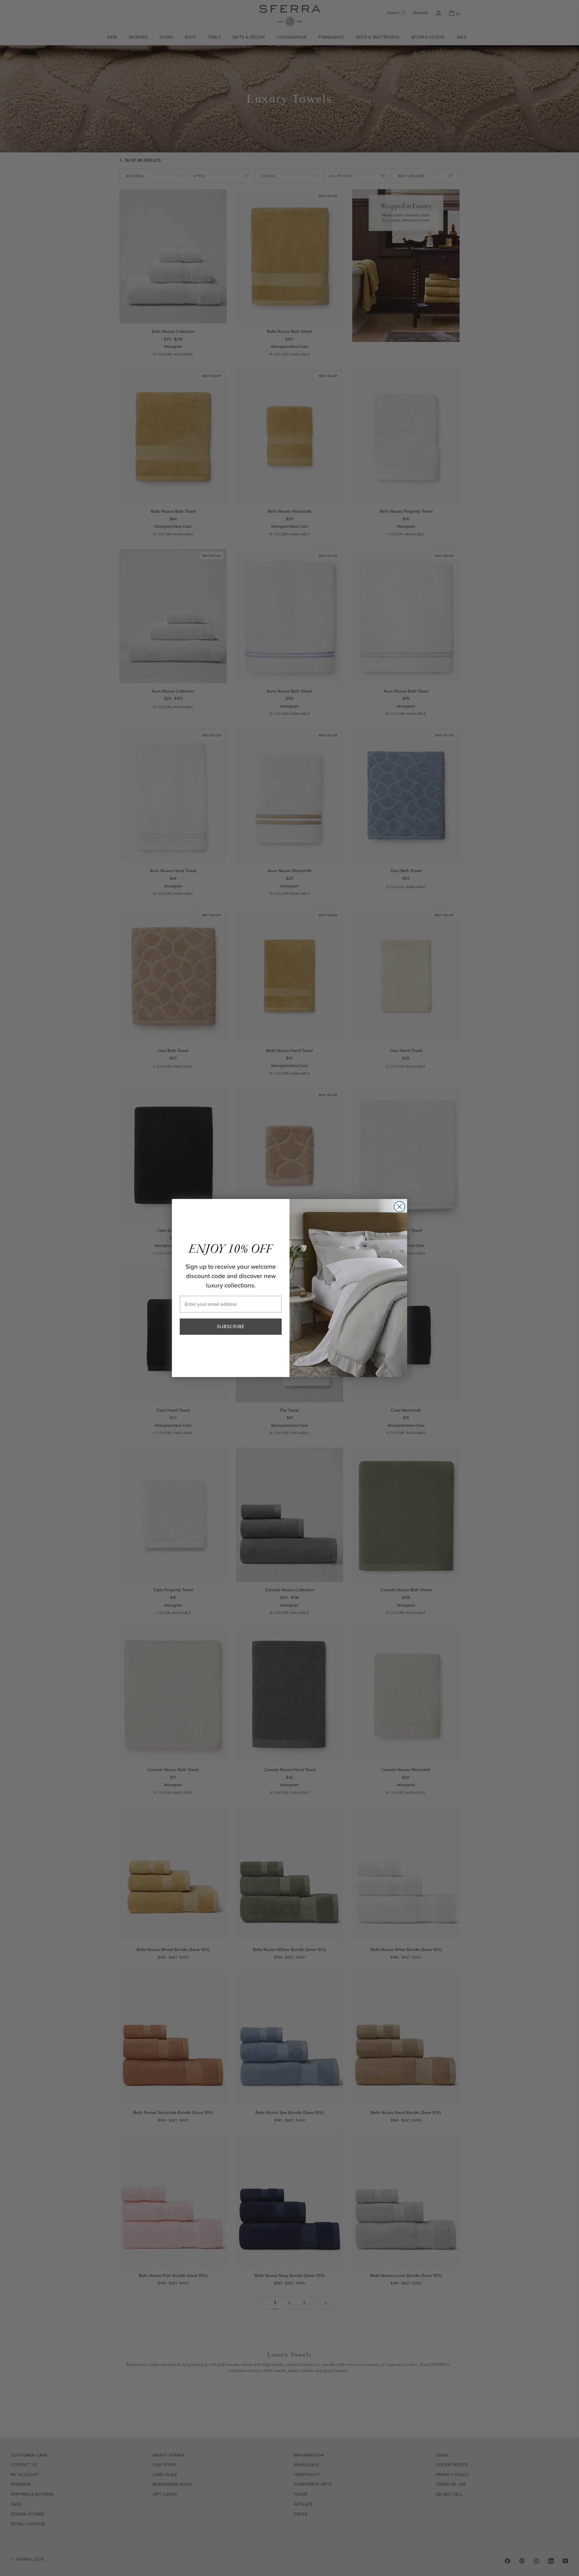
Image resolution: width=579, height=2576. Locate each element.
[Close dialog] (399, 1207)
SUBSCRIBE (231, 1326)
